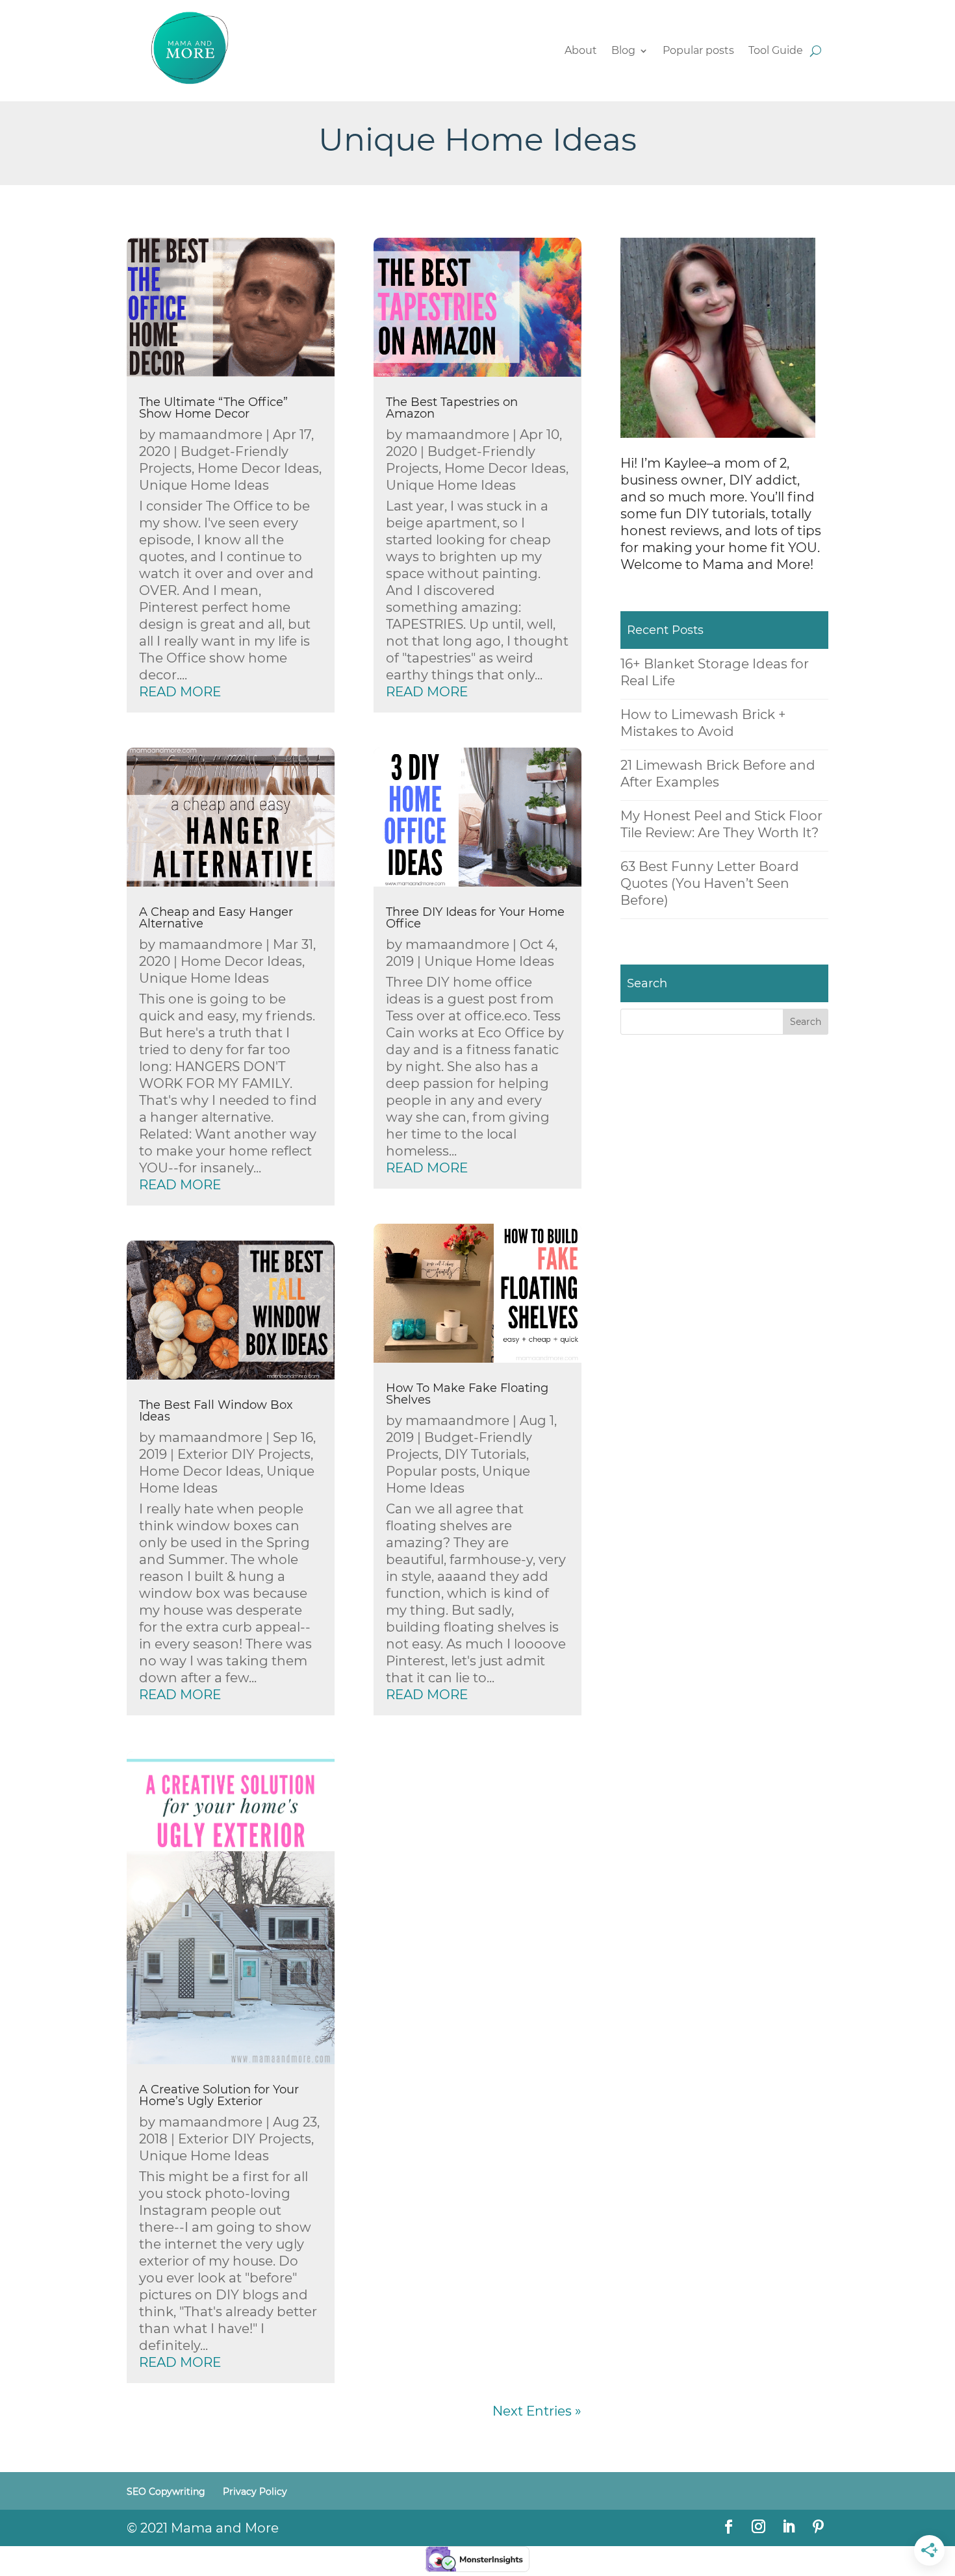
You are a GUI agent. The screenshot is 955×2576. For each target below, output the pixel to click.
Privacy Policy (255, 2492)
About (581, 51)
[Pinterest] (818, 2528)
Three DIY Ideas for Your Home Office (475, 918)
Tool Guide (776, 51)
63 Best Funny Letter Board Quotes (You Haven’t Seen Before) (710, 883)
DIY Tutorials (485, 1454)
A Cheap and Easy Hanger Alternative (216, 918)
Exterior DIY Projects (244, 1454)
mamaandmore (210, 435)
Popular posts (698, 51)
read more (180, 692)
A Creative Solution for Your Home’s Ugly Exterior (219, 2095)
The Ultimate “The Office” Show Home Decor (213, 408)
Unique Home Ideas (204, 485)
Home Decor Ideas (258, 468)
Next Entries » (537, 2411)
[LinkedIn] (788, 2528)
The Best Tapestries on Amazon (452, 408)
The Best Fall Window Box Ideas (216, 1411)
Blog (623, 51)
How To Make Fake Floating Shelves (467, 1394)
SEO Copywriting (166, 2492)
